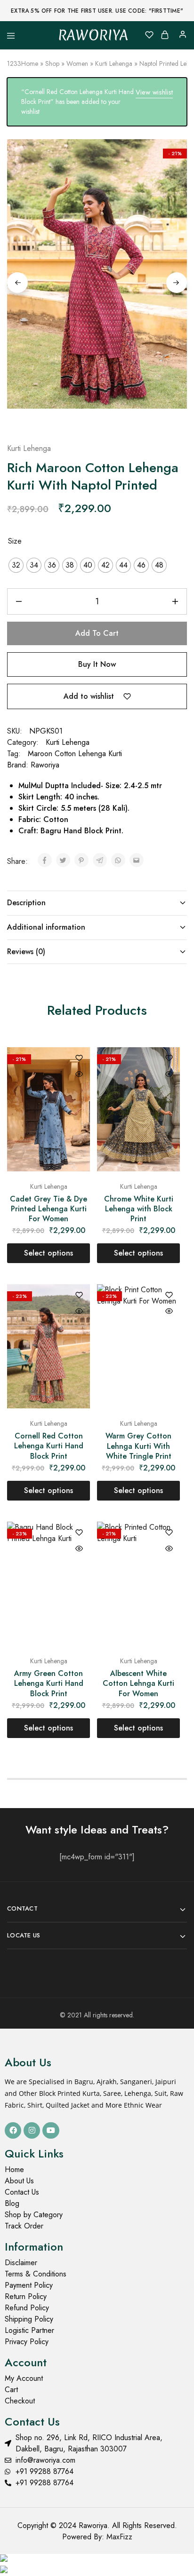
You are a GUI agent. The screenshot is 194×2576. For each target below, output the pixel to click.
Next (177, 283)
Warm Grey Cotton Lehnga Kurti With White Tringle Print (138, 1446)
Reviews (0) (26, 952)
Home (30, 63)
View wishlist (154, 92)
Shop (52, 63)
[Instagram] (32, 2130)
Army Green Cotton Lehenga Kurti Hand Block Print (49, 1683)
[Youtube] (51, 2130)
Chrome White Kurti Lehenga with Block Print (139, 1209)
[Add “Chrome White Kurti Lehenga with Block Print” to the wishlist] (169, 1059)
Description (26, 903)
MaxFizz (119, 2537)
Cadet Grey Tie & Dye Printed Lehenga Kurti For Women (48, 1209)
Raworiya (45, 765)
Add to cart (97, 633)
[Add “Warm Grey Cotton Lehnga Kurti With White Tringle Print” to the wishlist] (169, 1296)
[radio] (16, 565)
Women (77, 63)
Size (15, 541)
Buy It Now (97, 664)
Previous (17, 283)
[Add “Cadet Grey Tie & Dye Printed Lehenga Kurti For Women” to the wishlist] (79, 1059)
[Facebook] (13, 2130)
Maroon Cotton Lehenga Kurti (75, 754)
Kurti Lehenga (114, 63)
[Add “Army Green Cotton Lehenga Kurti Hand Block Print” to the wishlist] (79, 1533)
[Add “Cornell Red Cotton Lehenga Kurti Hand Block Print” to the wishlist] (79, 1296)
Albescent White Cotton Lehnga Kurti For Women (138, 1683)
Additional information (46, 927)
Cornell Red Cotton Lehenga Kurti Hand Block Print (49, 1446)
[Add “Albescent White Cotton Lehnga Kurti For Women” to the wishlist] (169, 1533)
